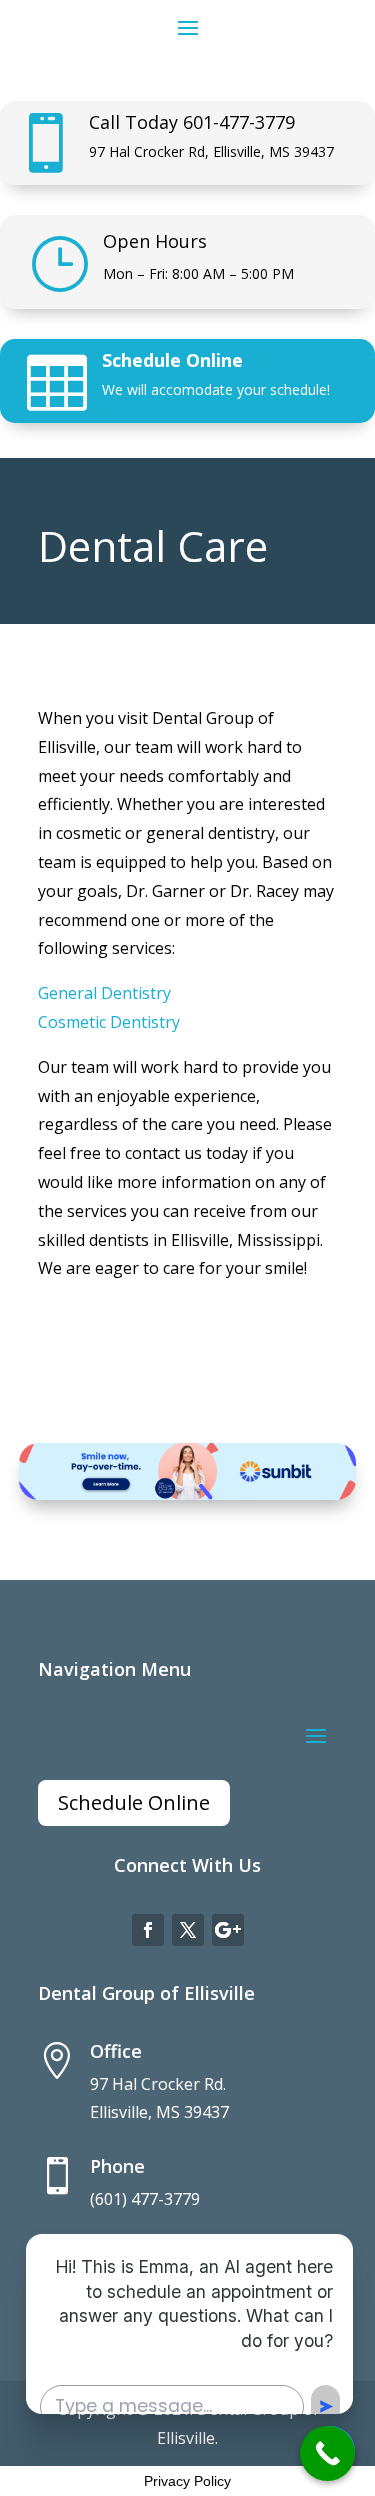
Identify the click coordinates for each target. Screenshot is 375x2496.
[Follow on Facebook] (148, 1930)
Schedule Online (172, 360)
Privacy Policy (187, 2481)
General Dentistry (104, 993)
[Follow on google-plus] (228, 1930)
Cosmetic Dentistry (109, 1022)
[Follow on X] (188, 1930)
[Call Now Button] (327, 2453)
